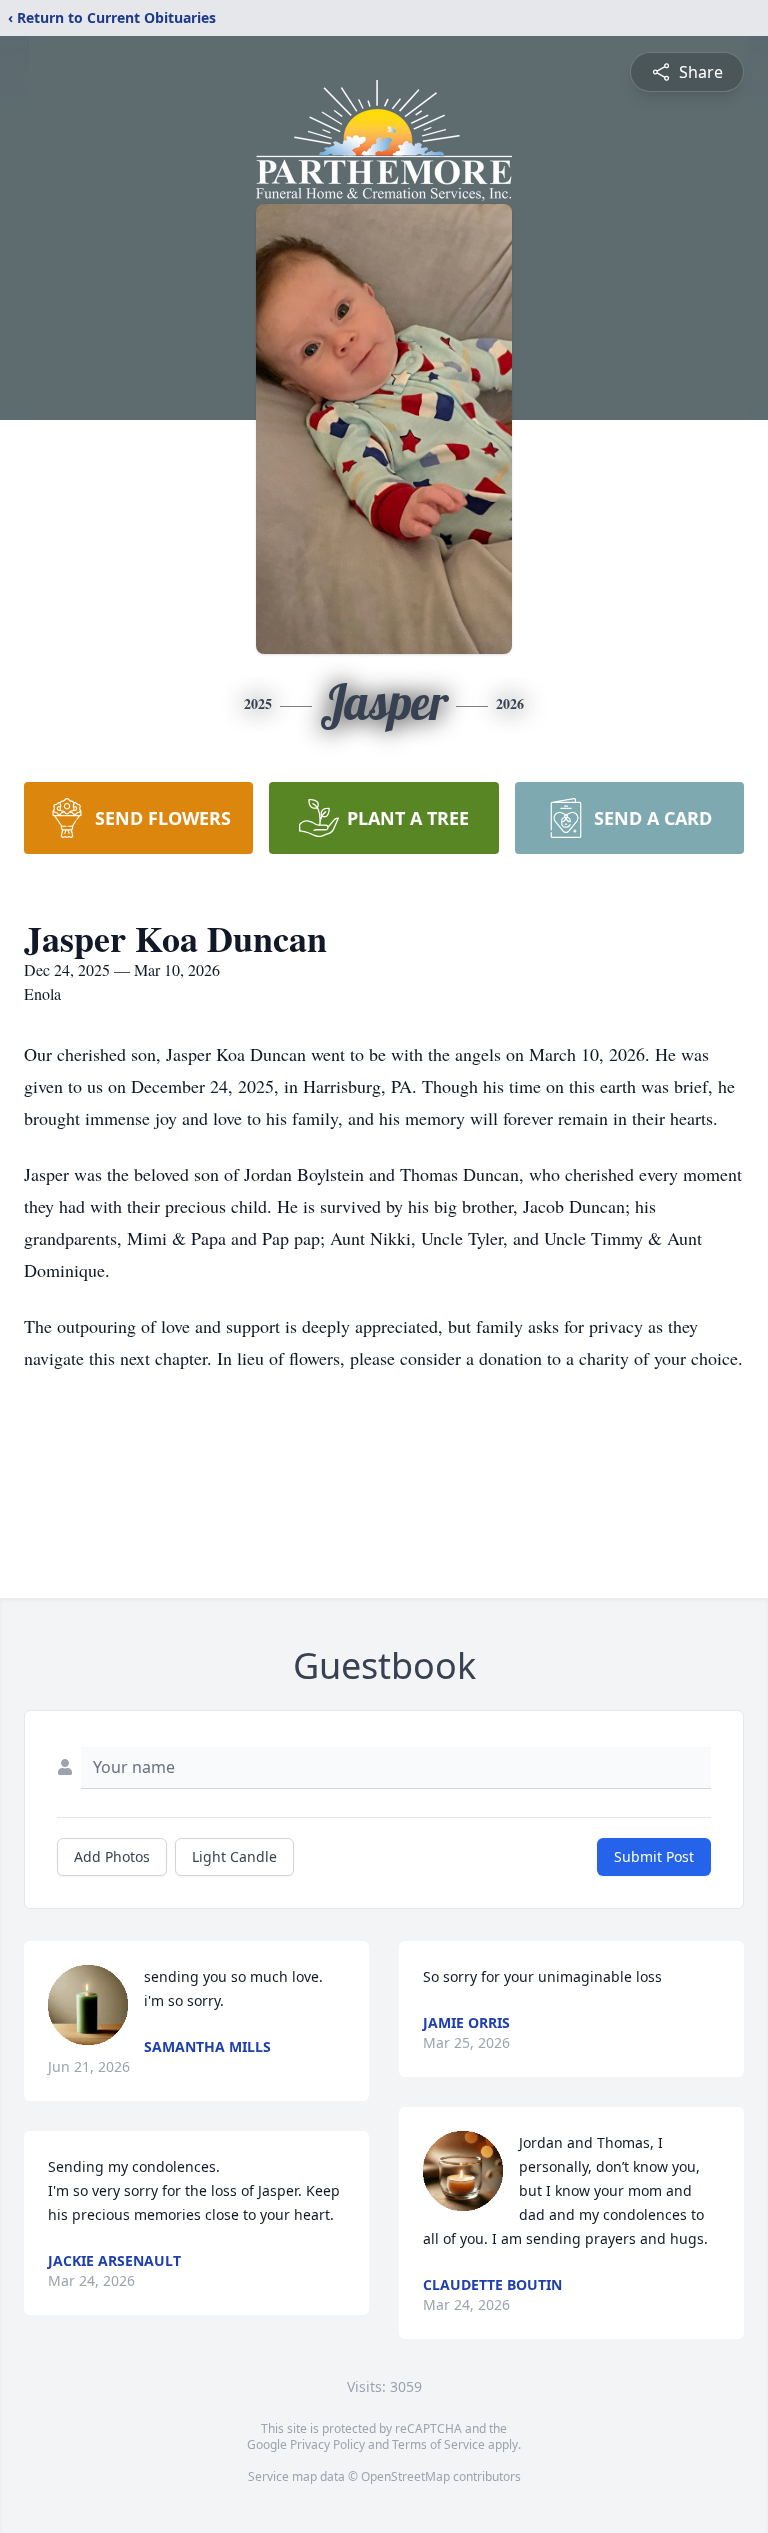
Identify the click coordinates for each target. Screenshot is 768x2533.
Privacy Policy (327, 2444)
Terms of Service (438, 2444)
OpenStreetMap (405, 2476)
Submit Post (654, 1856)
